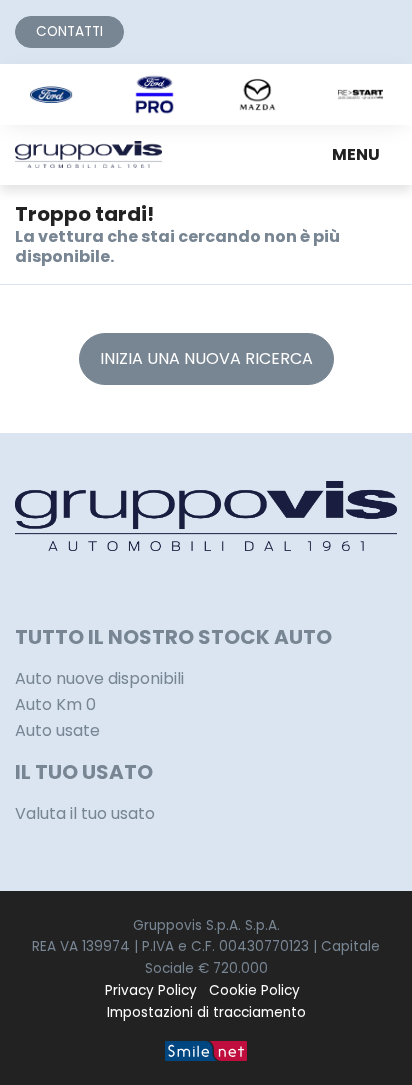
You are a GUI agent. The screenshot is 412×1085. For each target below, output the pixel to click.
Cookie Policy (254, 990)
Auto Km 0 (55, 704)
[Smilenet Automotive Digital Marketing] (206, 1049)
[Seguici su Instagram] (45, 587)
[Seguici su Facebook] (21, 587)
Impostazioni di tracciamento (206, 1012)
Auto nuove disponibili (99, 678)
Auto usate (57, 730)
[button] (360, 155)
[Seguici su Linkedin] (69, 587)
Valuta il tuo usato (85, 813)
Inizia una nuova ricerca (206, 358)
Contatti (69, 31)
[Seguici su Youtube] (93, 587)
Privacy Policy (151, 990)
